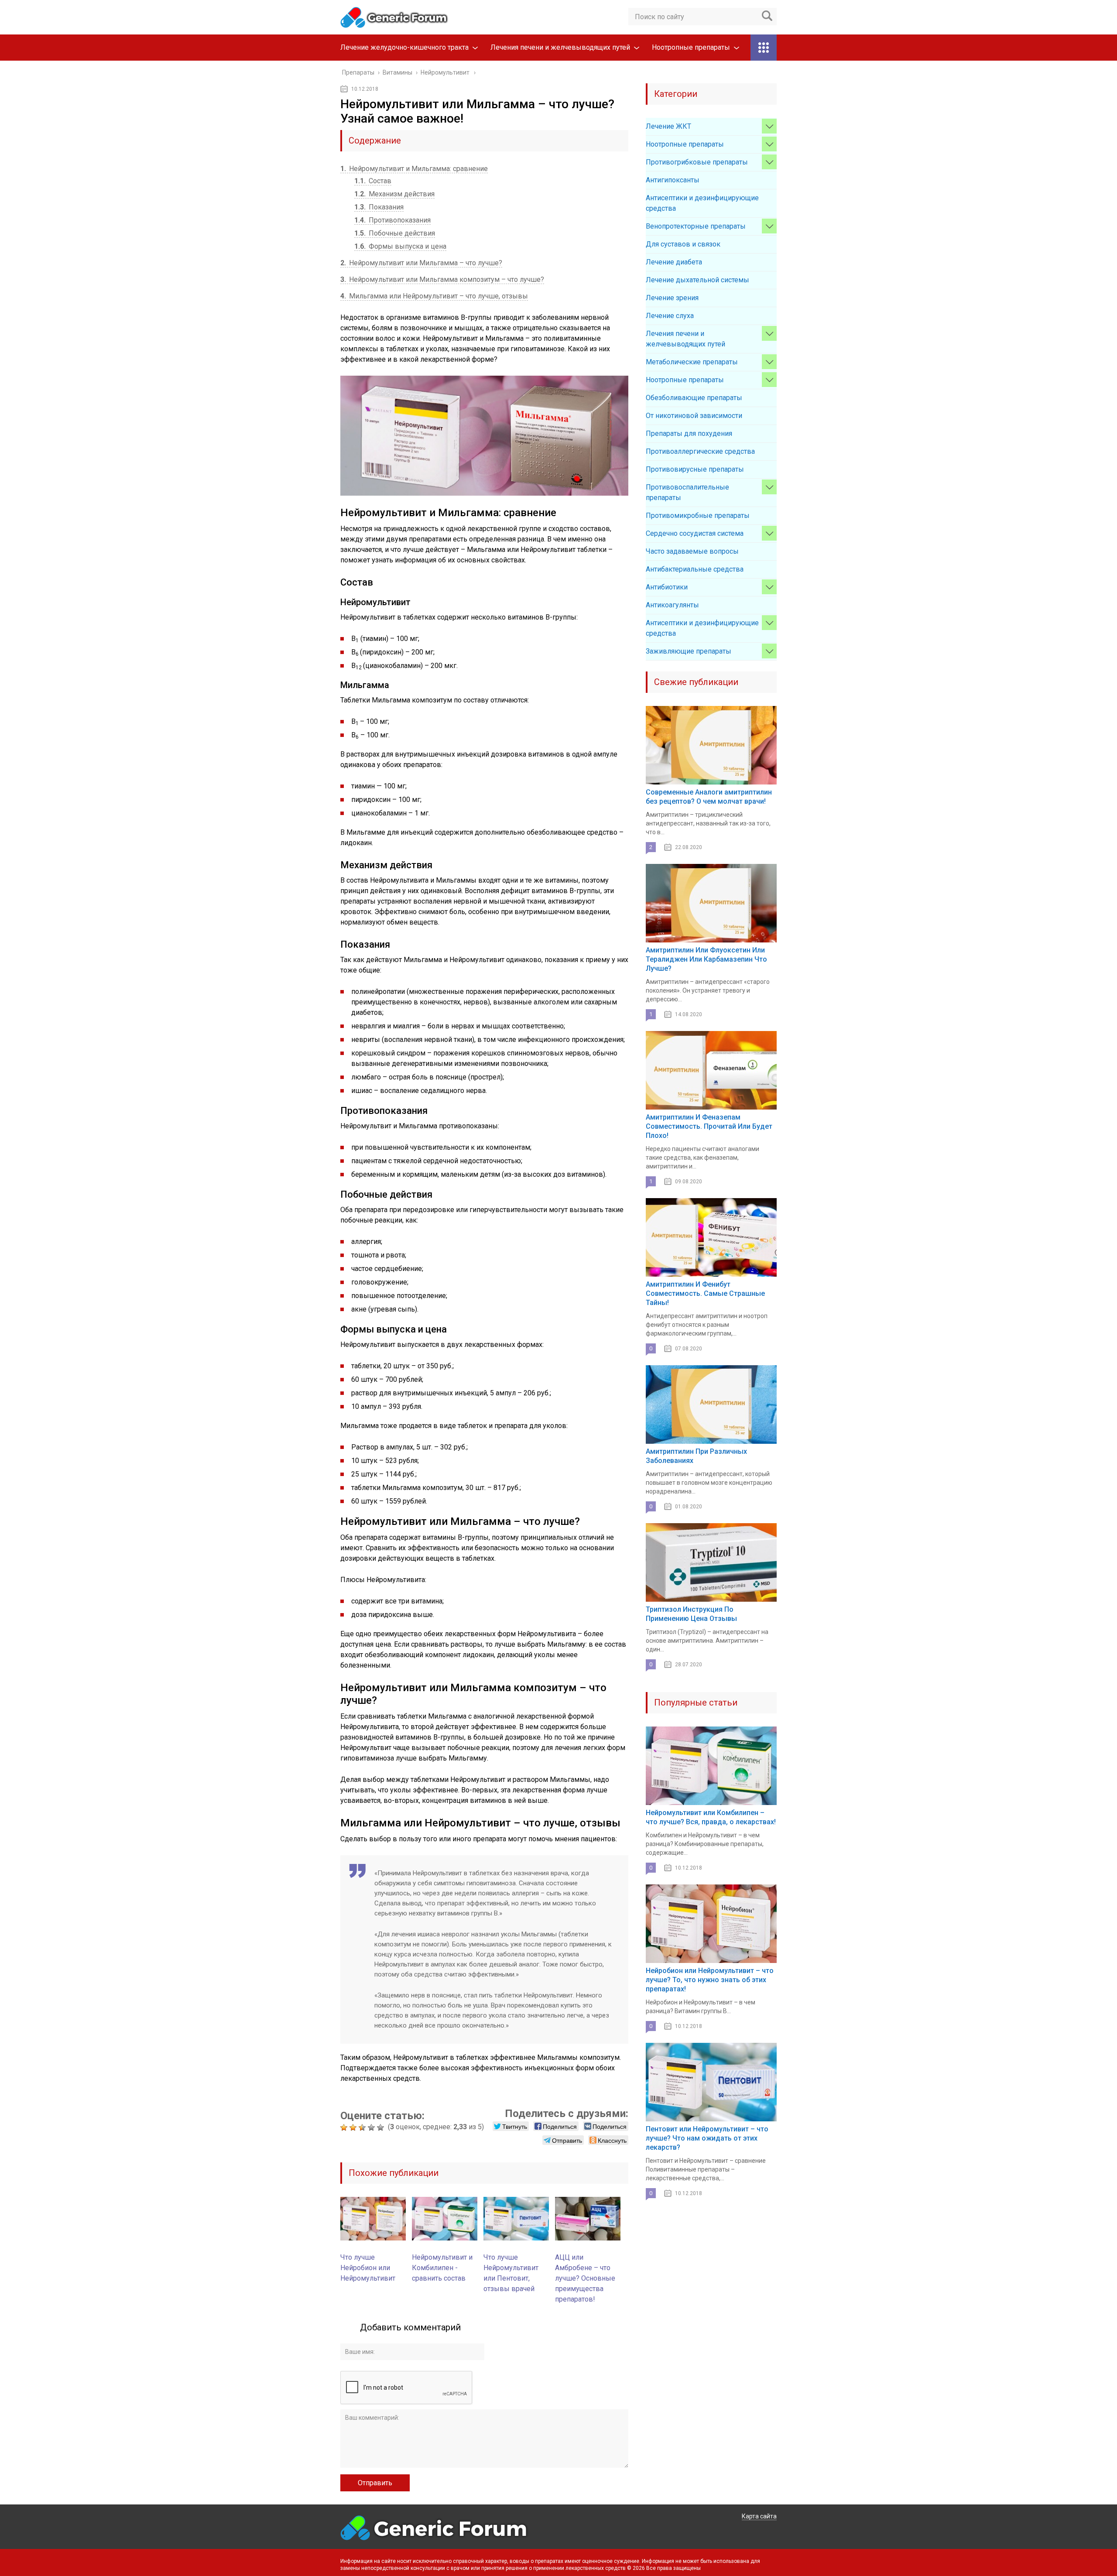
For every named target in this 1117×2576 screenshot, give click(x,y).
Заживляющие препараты (689, 651)
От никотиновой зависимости (694, 416)
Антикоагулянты (672, 605)
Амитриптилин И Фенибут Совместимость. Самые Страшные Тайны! (705, 1293)
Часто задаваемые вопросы (692, 551)
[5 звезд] (382, 2127)
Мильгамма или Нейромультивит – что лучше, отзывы (434, 296)
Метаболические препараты (692, 362)
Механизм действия (394, 194)
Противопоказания (392, 220)
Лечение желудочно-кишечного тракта (404, 47)
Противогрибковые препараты (697, 162)
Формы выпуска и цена (400, 246)
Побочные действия (395, 233)
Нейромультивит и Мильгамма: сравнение (414, 169)
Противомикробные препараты (698, 516)
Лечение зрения (672, 298)
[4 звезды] (372, 2127)
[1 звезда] (345, 2127)
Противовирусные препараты (695, 469)
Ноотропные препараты (691, 47)
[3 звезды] (363, 2127)
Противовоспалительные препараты (687, 492)
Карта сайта (759, 2516)
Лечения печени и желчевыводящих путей (560, 47)
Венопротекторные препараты (696, 226)
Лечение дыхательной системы (697, 280)
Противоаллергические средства (700, 451)
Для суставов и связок (683, 244)
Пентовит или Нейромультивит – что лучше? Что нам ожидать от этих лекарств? (707, 2138)
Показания (379, 207)
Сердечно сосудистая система (695, 533)
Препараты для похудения (689, 433)
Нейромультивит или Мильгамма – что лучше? (421, 263)
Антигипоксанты (673, 180)
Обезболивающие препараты (694, 398)
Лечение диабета (674, 262)
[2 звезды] (354, 2127)
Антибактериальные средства (695, 569)
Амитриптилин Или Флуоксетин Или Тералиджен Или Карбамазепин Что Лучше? (706, 959)
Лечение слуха (670, 316)
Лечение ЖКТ (668, 126)
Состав (373, 181)
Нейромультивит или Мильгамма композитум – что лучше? (442, 279)
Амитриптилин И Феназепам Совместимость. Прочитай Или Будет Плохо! (709, 1126)
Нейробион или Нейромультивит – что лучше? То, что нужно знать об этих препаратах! (710, 1980)
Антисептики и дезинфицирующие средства (702, 203)
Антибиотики (667, 587)
